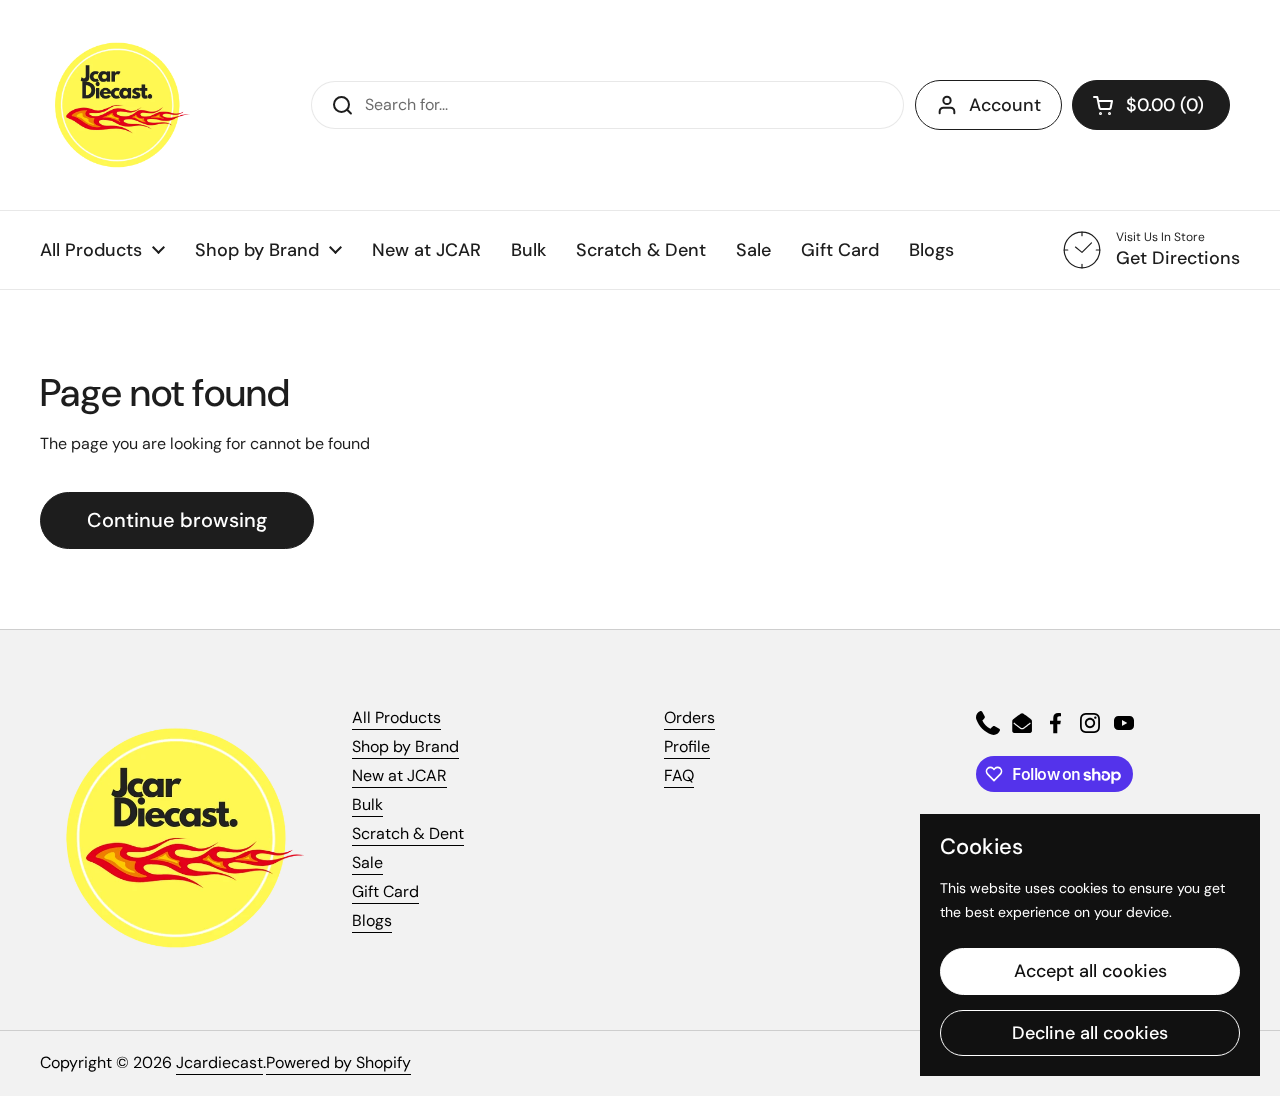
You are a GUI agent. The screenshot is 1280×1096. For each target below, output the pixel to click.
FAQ (679, 775)
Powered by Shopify (338, 1062)
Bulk (367, 804)
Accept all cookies (1090, 971)
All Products (396, 717)
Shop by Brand (405, 746)
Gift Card (385, 891)
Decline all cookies (1090, 1033)
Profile (687, 746)
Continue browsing (177, 520)
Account (1005, 105)
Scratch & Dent (408, 833)
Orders (689, 717)
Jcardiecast (219, 1062)
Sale (367, 862)
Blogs (372, 920)
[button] (1151, 105)
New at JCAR (399, 775)
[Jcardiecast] (115, 105)
